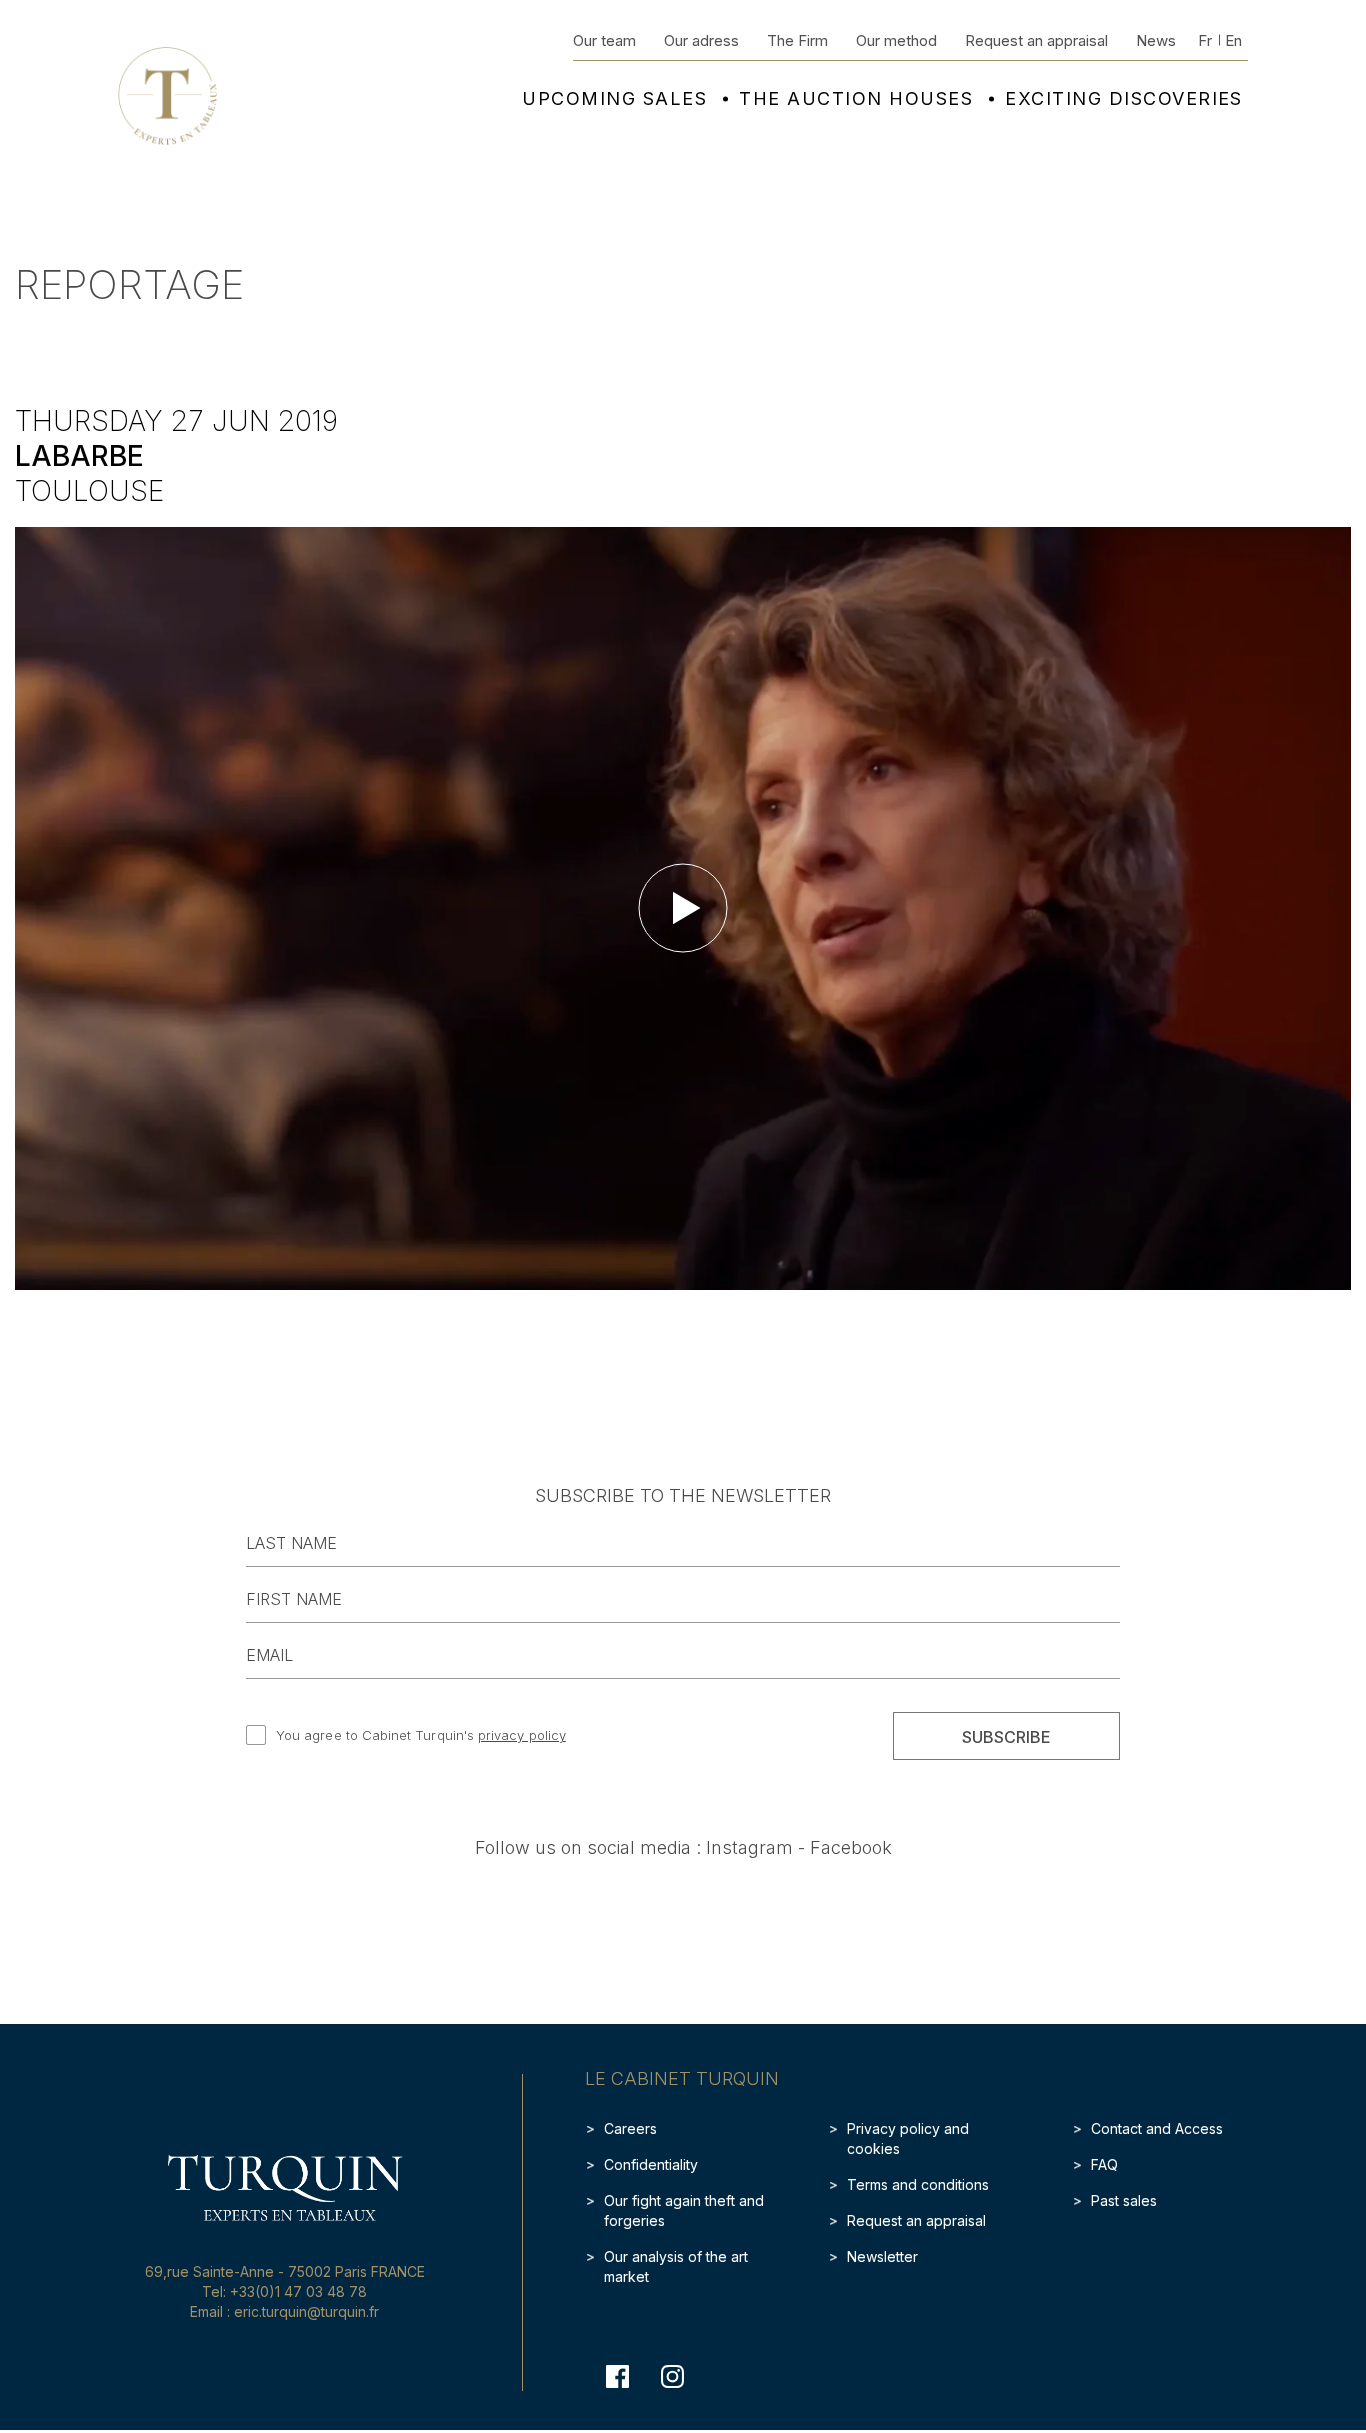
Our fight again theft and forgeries (684, 2210)
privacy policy (522, 1735)
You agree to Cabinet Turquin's (421, 1735)
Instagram (749, 1847)
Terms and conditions (918, 2184)
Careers (630, 2128)
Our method (896, 40)
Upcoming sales (614, 99)
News (1156, 40)
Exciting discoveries (1124, 99)
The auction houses (856, 99)
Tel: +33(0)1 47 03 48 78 (284, 2291)
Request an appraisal (1036, 40)
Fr (1205, 40)
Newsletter (882, 2256)
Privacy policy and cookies (908, 2138)
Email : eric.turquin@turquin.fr (284, 2311)
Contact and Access (1157, 2128)
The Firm (797, 40)
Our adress (701, 40)
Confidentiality (651, 2164)
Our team (604, 40)
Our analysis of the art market (676, 2266)
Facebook (851, 1847)
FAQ (1104, 2164)
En (1233, 40)
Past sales (1124, 2200)
